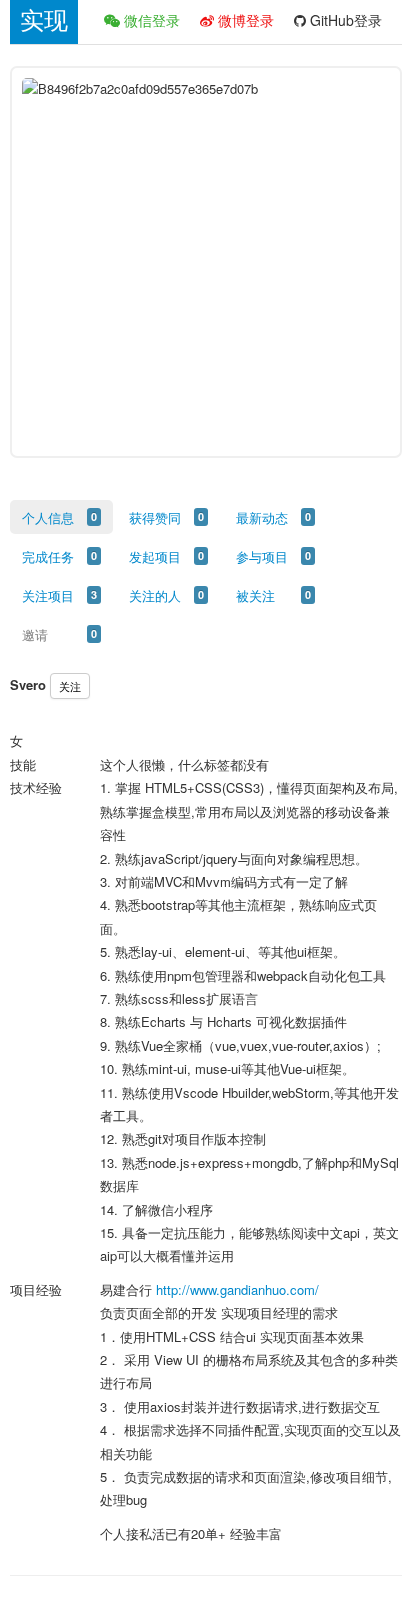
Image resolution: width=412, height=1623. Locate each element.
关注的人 (155, 595)
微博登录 (244, 20)
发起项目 (155, 556)
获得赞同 (155, 517)
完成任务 (48, 556)
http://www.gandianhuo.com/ (237, 1289)
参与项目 (262, 556)
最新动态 (262, 517)
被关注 (255, 595)
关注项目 (48, 595)
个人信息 (48, 517)
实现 (44, 20)
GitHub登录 (344, 20)
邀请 (35, 634)
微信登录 (150, 20)
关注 (70, 686)
